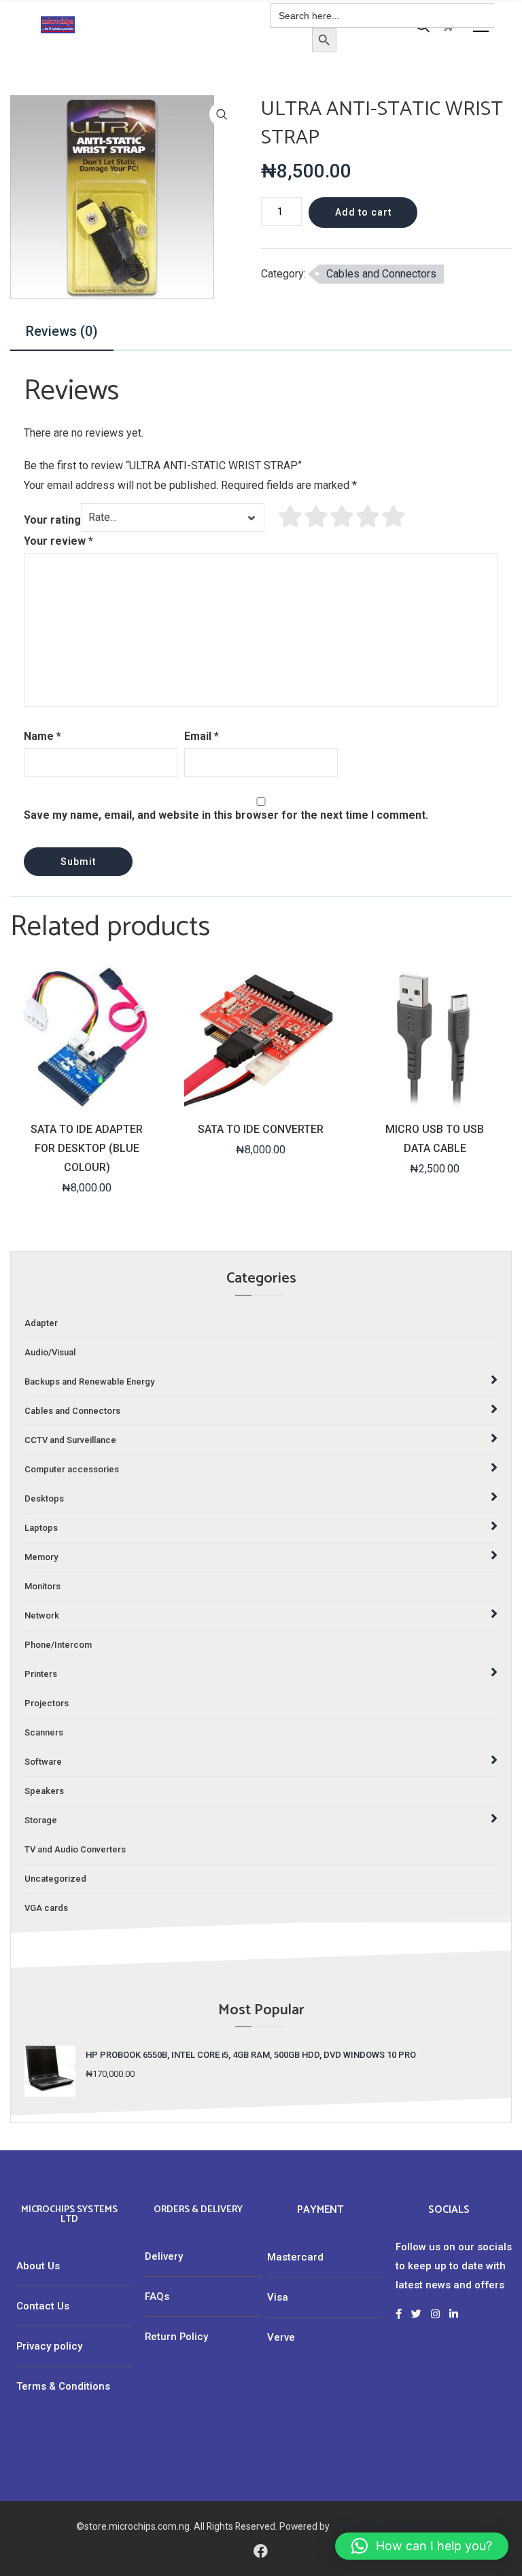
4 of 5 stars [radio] (368, 516)
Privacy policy (49, 2346)
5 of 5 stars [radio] (394, 516)
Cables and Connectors (381, 274)
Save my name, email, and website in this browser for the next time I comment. (226, 815)
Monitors (42, 1586)
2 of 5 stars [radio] (317, 516)
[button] (222, 114)
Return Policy (176, 2337)
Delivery (164, 2256)
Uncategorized (55, 1879)
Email (202, 736)
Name (42, 736)
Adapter (41, 1323)
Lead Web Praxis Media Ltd (389, 2526)
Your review (58, 541)
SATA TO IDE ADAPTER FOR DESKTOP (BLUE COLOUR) (87, 1148)
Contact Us (43, 2306)
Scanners (44, 1732)
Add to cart (363, 212)
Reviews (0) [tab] (62, 331)
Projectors (47, 1703)
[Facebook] (261, 2550)
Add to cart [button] (86, 1101)
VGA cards (46, 1908)
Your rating (52, 520)
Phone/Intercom (58, 1645)
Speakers (44, 1791)
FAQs (157, 2297)
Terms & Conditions (63, 2386)
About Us (38, 2266)
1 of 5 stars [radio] (291, 516)
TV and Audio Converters (75, 1849)
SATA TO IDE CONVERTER (261, 1129)
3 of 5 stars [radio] (343, 516)
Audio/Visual (50, 1352)
